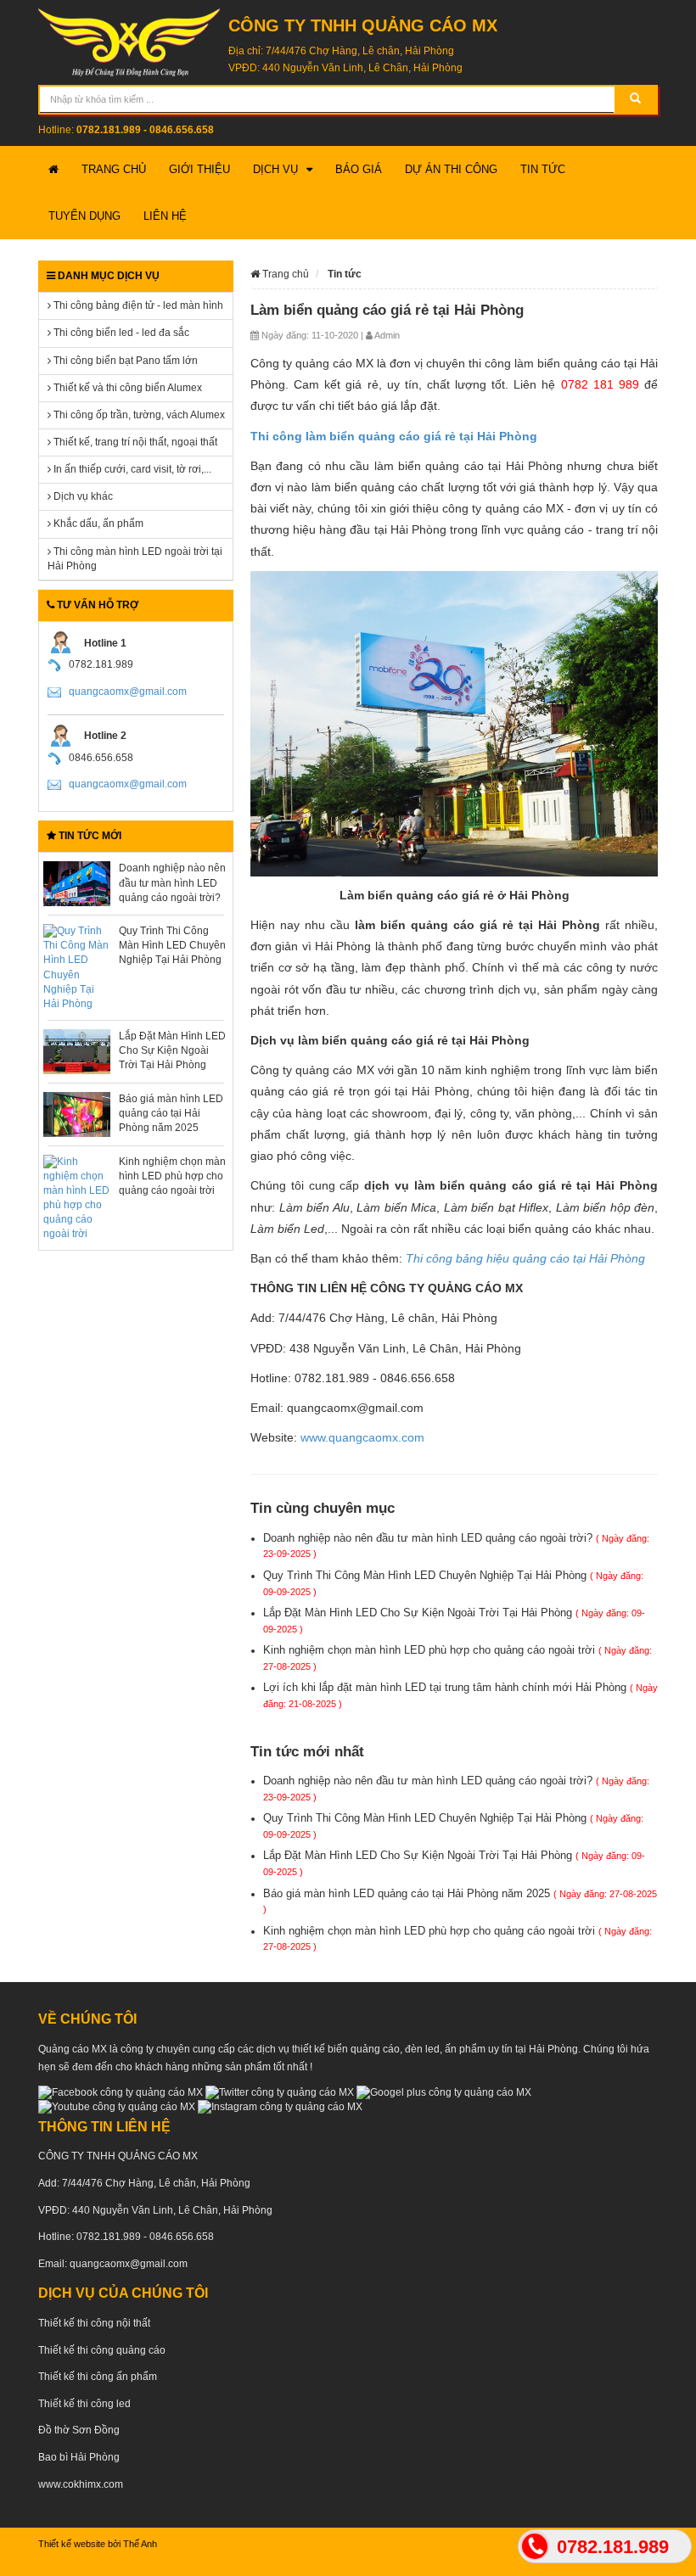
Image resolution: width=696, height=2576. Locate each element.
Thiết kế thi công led (84, 2404)
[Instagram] (280, 2107)
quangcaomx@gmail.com (128, 692)
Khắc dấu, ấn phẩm (97, 524)
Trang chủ (114, 169)
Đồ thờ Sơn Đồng (79, 2430)
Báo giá (359, 169)
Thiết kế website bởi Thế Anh (98, 2544)
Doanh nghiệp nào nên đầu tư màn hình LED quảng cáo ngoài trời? (172, 882)
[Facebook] (121, 2092)
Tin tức (543, 169)
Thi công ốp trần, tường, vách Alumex (138, 415)
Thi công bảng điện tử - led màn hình (137, 305)
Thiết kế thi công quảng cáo (102, 2350)
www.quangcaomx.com (362, 1437)
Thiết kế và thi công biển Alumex (126, 388)
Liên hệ (165, 216)
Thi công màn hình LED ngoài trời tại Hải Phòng (135, 559)
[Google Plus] (444, 2092)
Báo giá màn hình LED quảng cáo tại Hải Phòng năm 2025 (171, 1113)
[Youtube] (117, 2107)
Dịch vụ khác (82, 496)
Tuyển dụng (84, 216)
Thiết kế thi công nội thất (94, 2323)
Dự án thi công (451, 169)
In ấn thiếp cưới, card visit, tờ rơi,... (131, 469)
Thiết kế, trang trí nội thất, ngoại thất (134, 442)
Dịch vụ (275, 169)
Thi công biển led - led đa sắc (120, 333)
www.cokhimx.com (81, 2484)
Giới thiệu (199, 169)
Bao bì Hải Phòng (79, 2457)
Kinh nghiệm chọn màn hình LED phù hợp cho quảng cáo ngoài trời (172, 1176)
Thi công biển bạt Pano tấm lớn (124, 361)
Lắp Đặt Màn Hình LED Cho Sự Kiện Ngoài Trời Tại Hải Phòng (172, 1050)
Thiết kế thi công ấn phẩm (98, 2377)
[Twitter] (280, 2092)
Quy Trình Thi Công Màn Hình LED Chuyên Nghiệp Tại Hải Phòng (172, 945)
